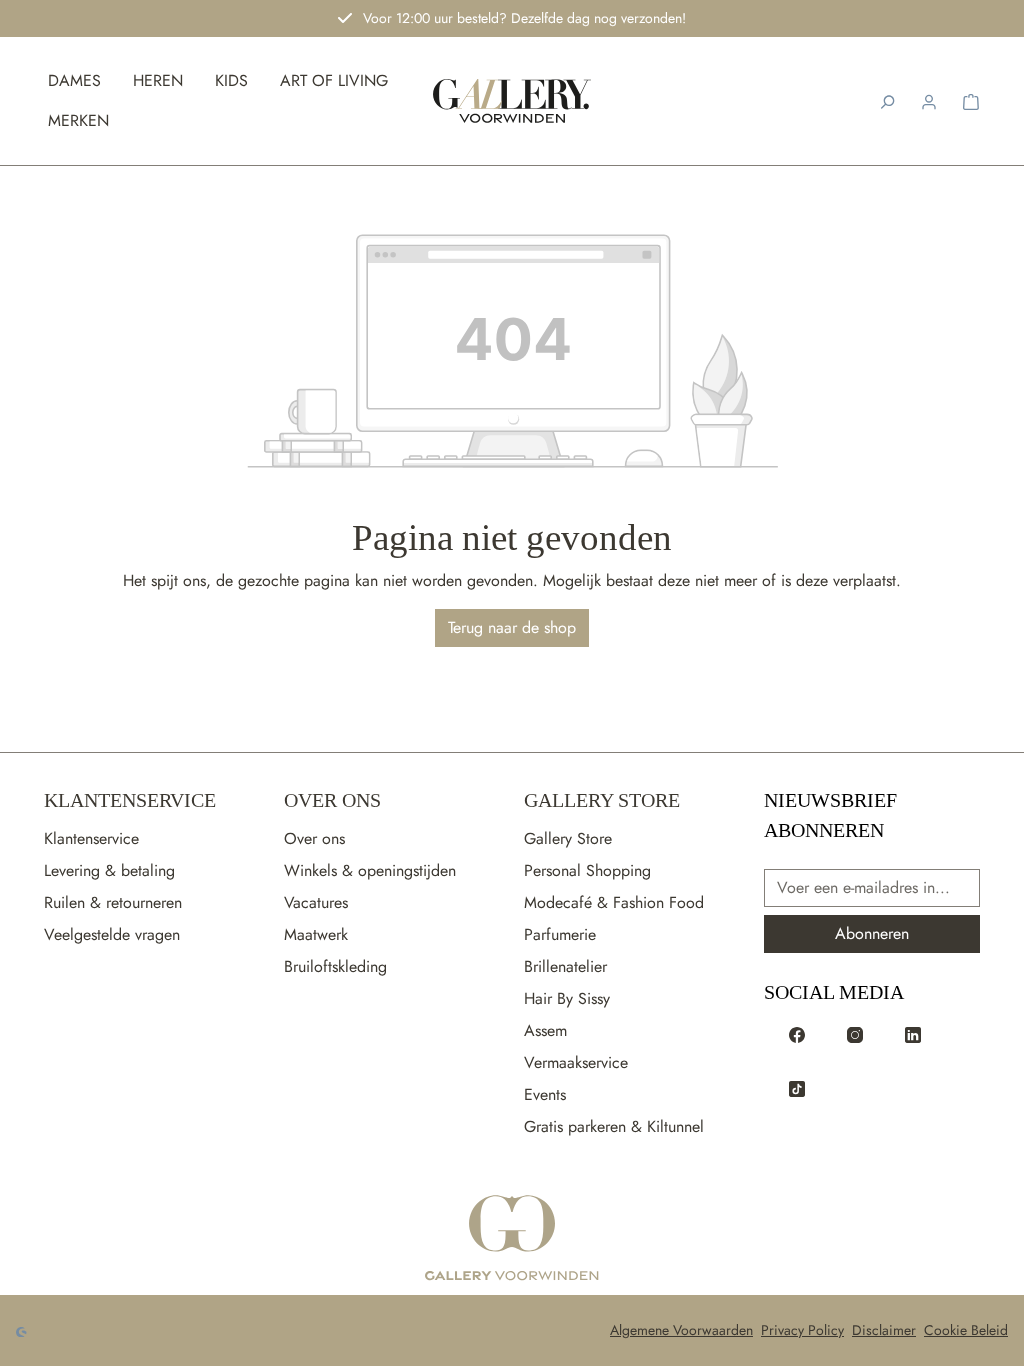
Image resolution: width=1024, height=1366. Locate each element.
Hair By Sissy (567, 998)
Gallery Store (602, 800)
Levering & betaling (109, 870)
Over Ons (332, 800)
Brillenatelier (565, 966)
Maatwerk (316, 934)
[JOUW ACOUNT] (929, 101)
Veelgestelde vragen (112, 934)
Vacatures (316, 902)
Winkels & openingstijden (370, 870)
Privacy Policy (802, 1330)
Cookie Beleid (966, 1330)
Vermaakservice (576, 1062)
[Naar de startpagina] (512, 101)
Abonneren (872, 933)
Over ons (314, 838)
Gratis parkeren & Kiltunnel (614, 1126)
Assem (545, 1030)
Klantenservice (130, 800)
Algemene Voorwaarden (681, 1330)
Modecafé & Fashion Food (614, 902)
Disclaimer (884, 1330)
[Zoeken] (887, 101)
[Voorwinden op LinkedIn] (913, 1034)
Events (545, 1094)
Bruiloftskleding (335, 966)
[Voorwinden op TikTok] (797, 1088)
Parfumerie (560, 934)
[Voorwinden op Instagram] (855, 1034)
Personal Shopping (587, 870)
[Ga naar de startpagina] (512, 1239)
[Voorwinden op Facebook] (797, 1034)
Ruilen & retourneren (113, 902)
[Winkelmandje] (971, 101)
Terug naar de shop (512, 627)
